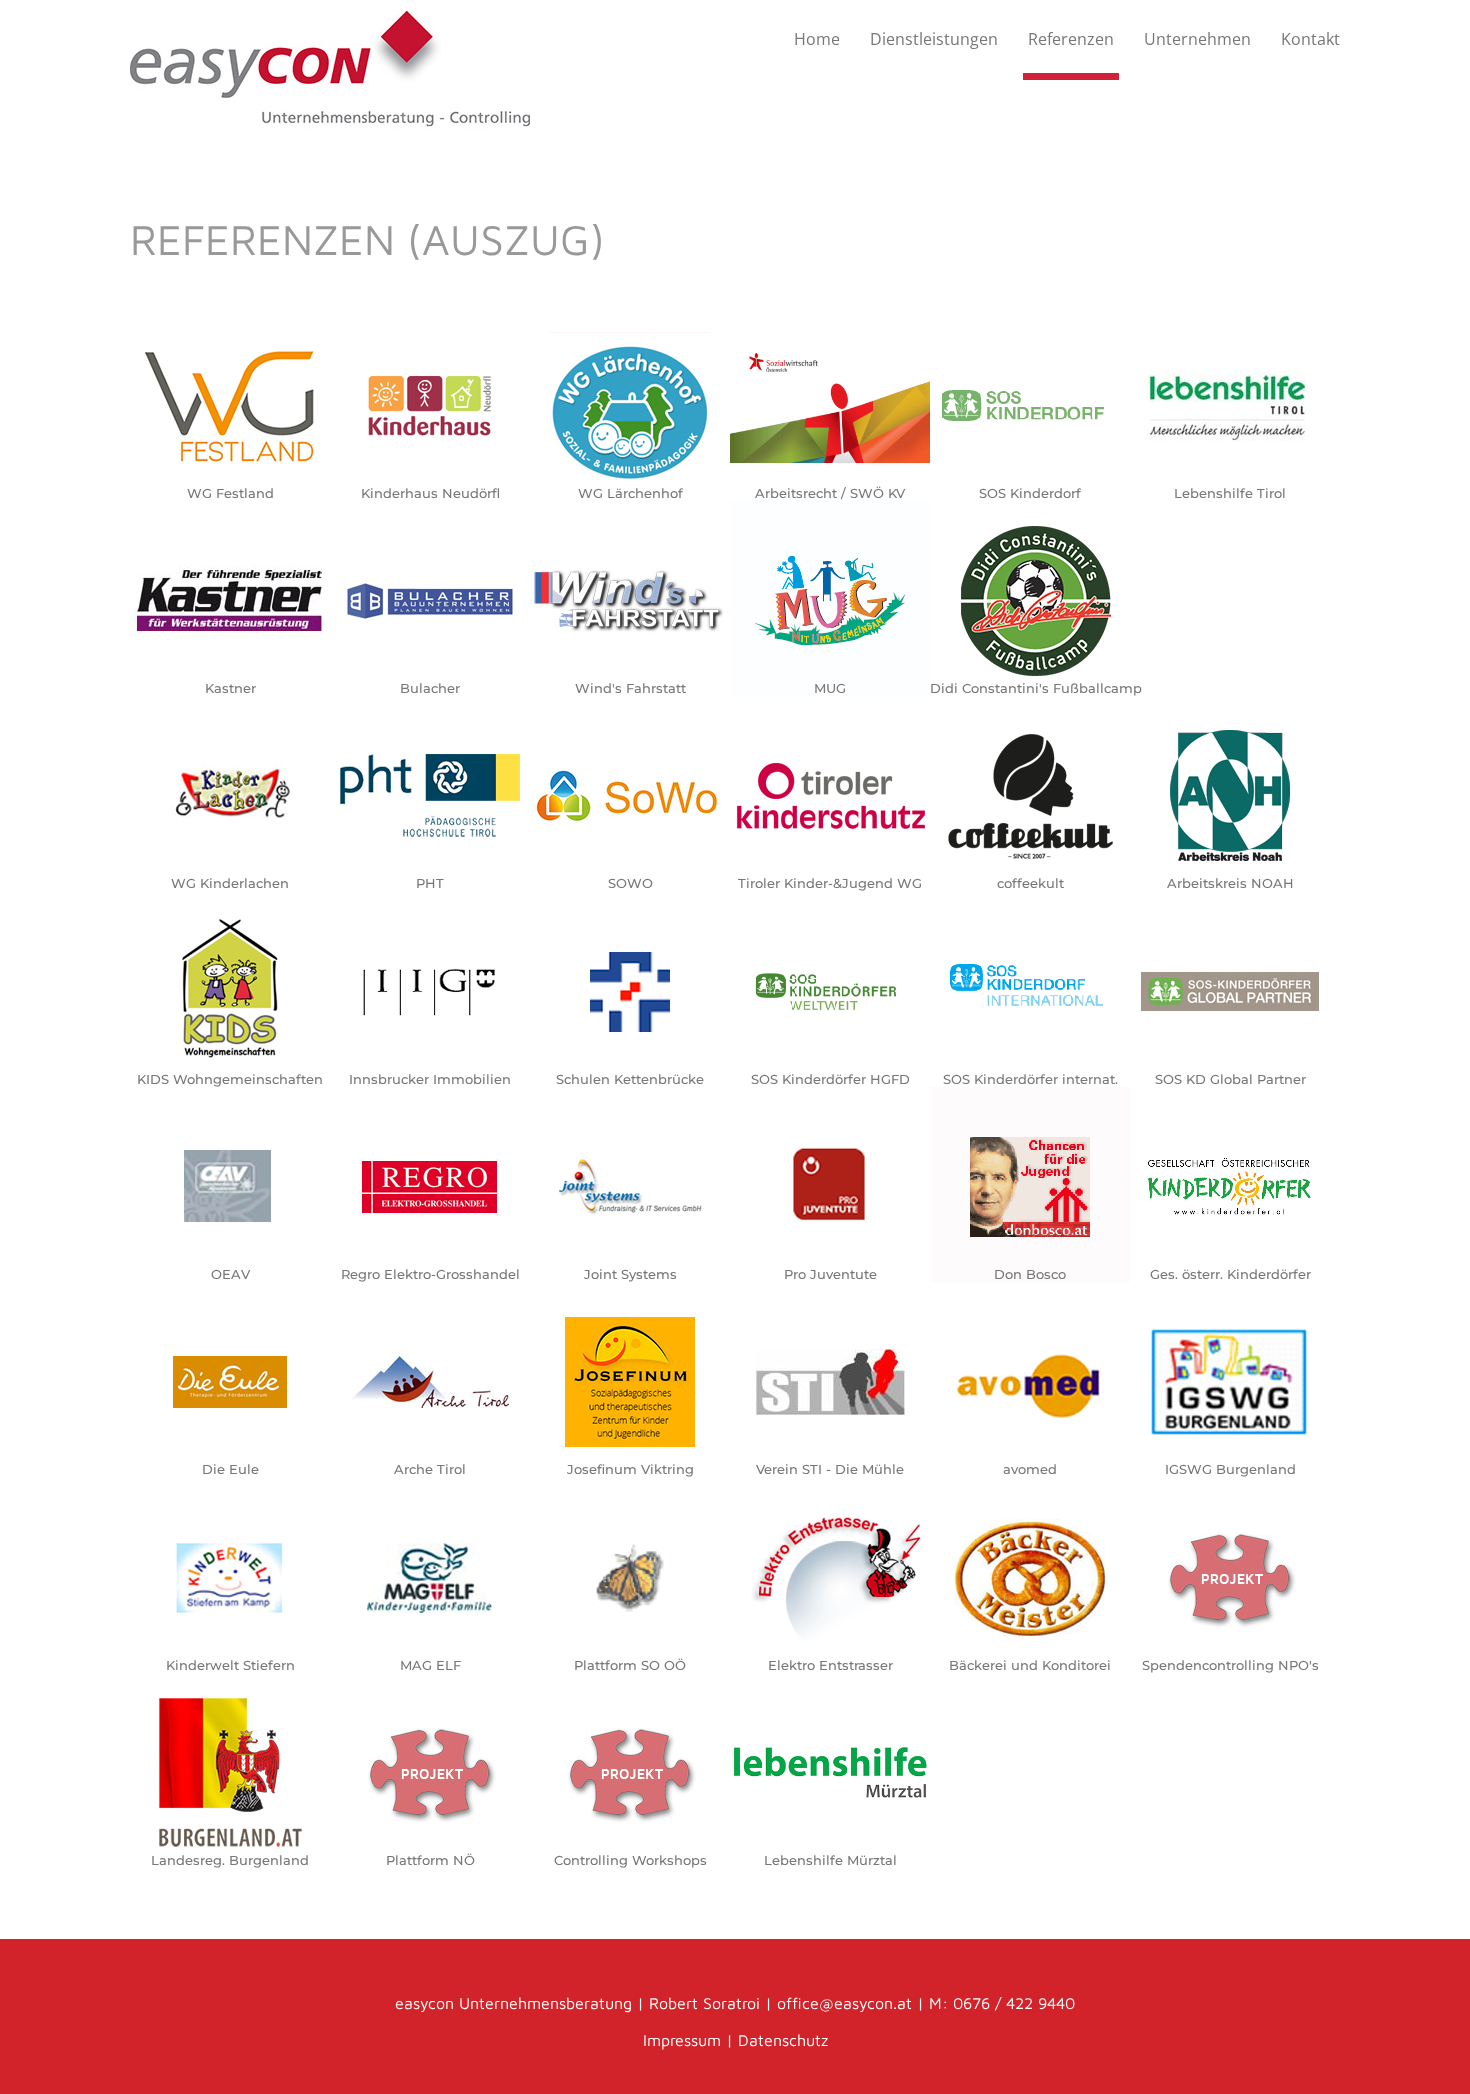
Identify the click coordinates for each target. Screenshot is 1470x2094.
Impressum (684, 2040)
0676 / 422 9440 (1014, 2003)
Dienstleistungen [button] (934, 39)
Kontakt (1310, 39)
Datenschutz (783, 2040)
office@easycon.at (844, 2003)
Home (817, 39)
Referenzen (1071, 39)
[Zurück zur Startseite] (330, 72)
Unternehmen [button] (1197, 39)
